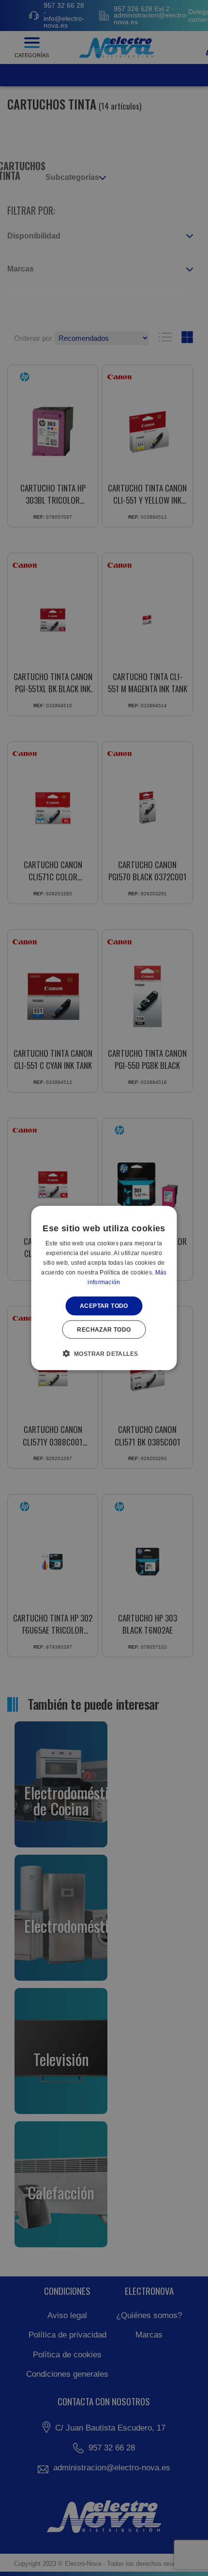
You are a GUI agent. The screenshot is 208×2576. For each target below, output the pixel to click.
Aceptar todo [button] (104, 1306)
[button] (104, 1353)
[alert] (104, 1288)
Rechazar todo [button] (104, 1329)
